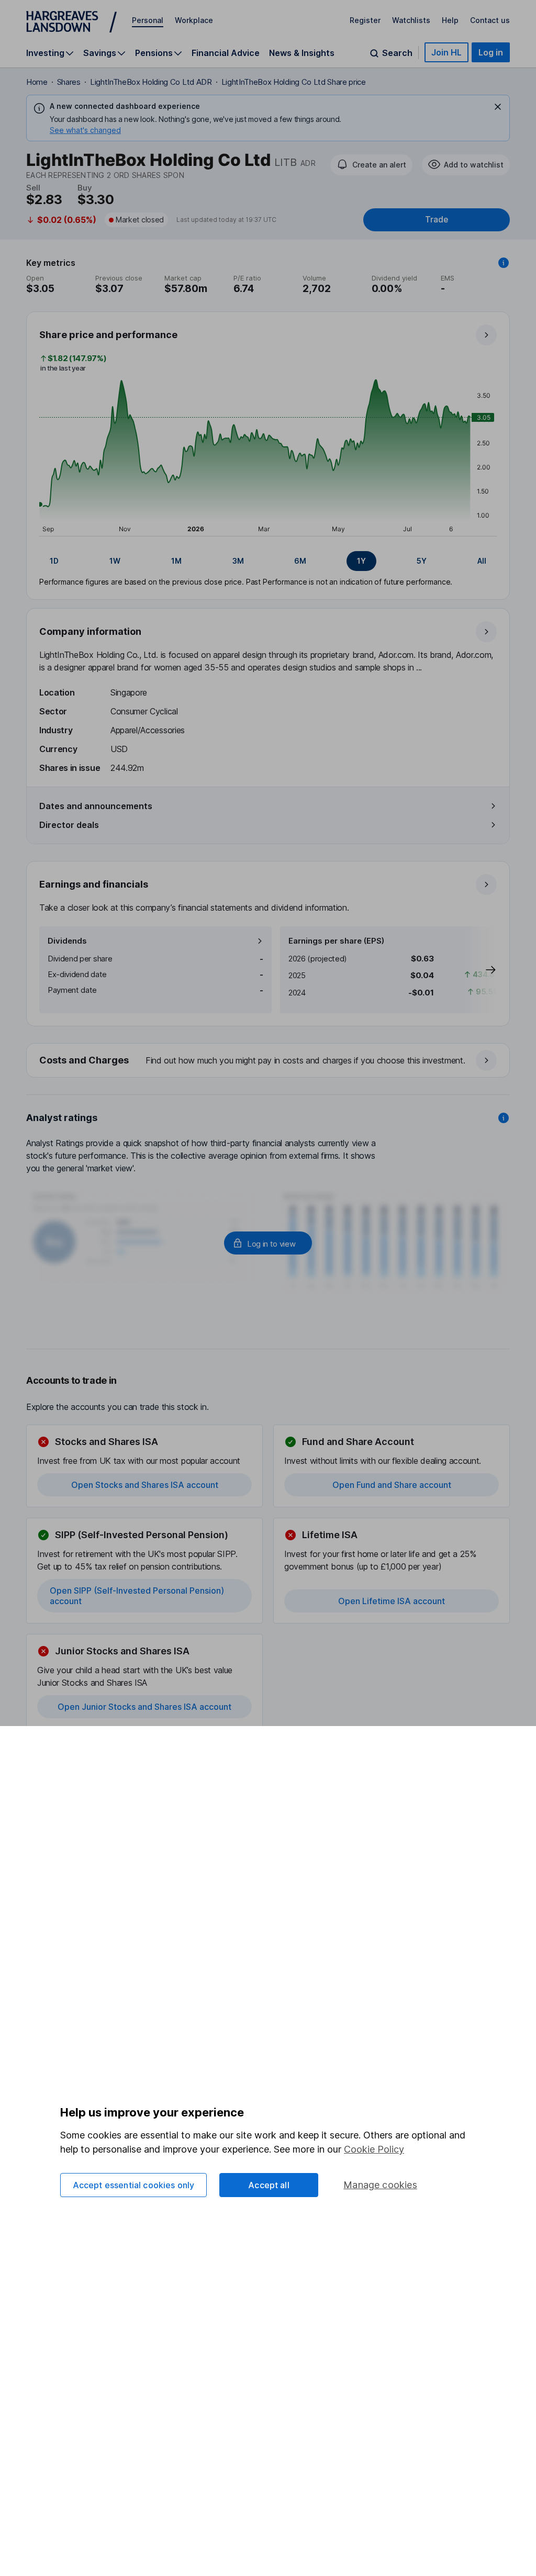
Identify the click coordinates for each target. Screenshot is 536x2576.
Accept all (269, 2185)
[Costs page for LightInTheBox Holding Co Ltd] (269, 1061)
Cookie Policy (374, 2149)
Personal (148, 20)
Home (37, 82)
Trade (437, 220)
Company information (90, 631)
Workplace (194, 20)
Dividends (67, 941)
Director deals (69, 825)
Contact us (490, 20)
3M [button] (238, 561)
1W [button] (115, 561)
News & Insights (302, 53)
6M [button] (300, 561)
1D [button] (54, 561)
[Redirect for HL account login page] (268, 1243)
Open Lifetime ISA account (392, 1601)
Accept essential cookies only (134, 2185)
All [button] (482, 561)
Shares (69, 82)
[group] (268, 561)
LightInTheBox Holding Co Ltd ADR (151, 82)
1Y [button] (361, 561)
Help (450, 20)
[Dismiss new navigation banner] (498, 107)
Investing (45, 53)
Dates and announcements (96, 806)
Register (365, 20)
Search (397, 53)
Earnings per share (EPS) (336, 941)
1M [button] (176, 561)
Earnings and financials (94, 884)
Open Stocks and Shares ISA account (145, 1485)
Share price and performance (108, 335)
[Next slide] (480, 970)
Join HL (446, 52)
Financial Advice (226, 53)
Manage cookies (380, 2185)
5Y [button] (422, 561)
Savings (100, 53)
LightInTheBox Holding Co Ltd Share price (294, 82)
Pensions (154, 53)
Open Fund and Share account (392, 1485)
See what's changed (85, 130)
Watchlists (411, 20)
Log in (491, 52)
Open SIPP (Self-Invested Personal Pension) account (137, 1596)
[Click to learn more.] (504, 263)
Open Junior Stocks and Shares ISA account (144, 1707)
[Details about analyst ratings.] (504, 1118)
